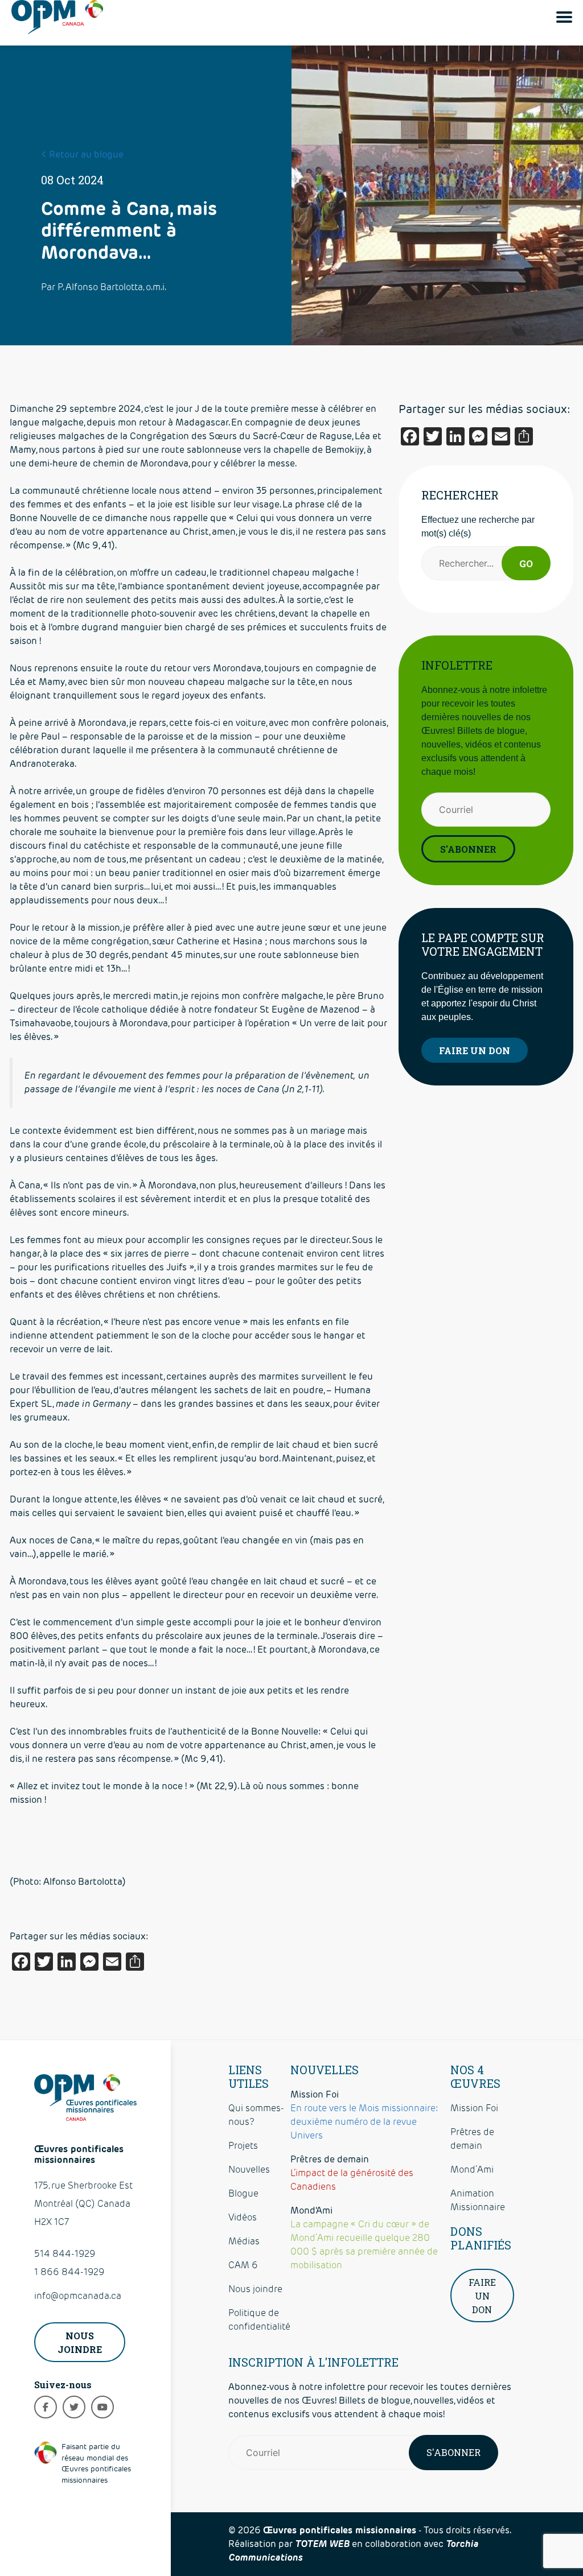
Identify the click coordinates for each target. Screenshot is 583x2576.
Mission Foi (474, 2108)
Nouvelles (249, 2170)
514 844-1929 (65, 2254)
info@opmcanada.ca (78, 2296)
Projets (243, 2146)
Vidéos (243, 2217)
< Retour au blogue (82, 154)
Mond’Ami (472, 2170)
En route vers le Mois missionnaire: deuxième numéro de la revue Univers (364, 2122)
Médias (244, 2241)
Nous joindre (255, 2289)
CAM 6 (243, 2265)
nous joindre (80, 2342)
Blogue (243, 2193)
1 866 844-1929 (69, 2272)
